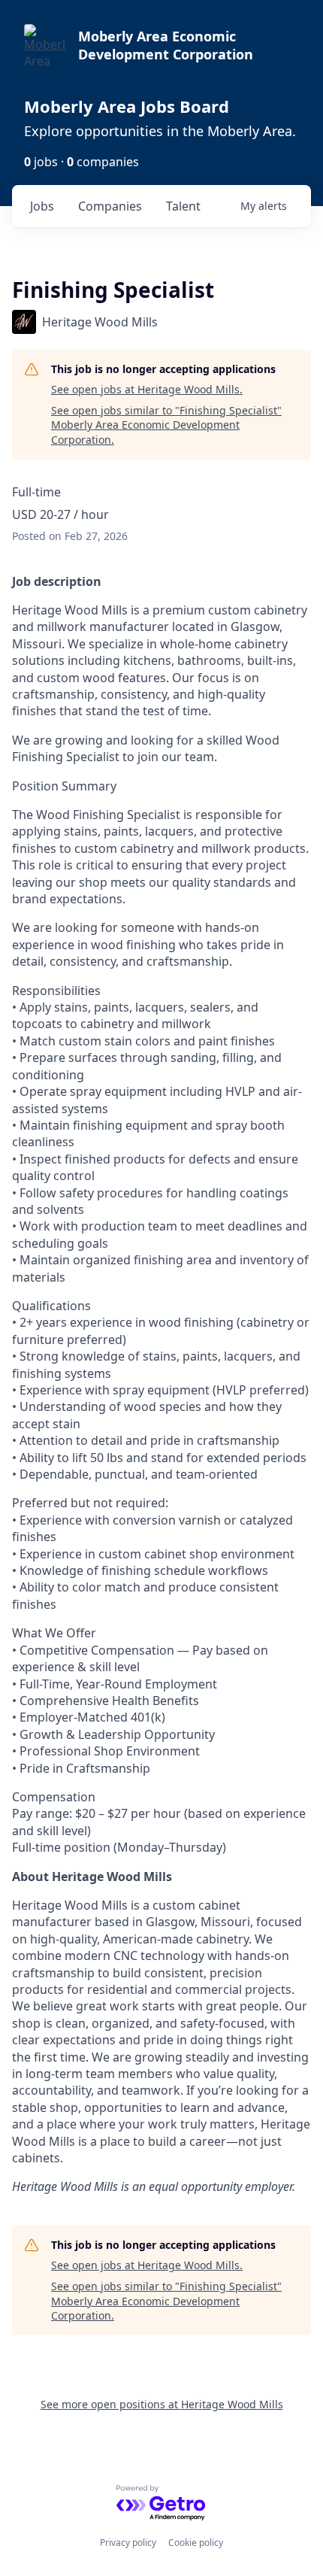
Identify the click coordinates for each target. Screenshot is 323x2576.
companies (110, 206)
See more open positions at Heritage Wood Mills (162, 2404)
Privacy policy (128, 2543)
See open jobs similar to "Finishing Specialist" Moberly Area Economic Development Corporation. (166, 425)
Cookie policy (196, 2543)
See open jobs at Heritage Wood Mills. (147, 389)
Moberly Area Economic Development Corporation (166, 45)
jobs (42, 206)
